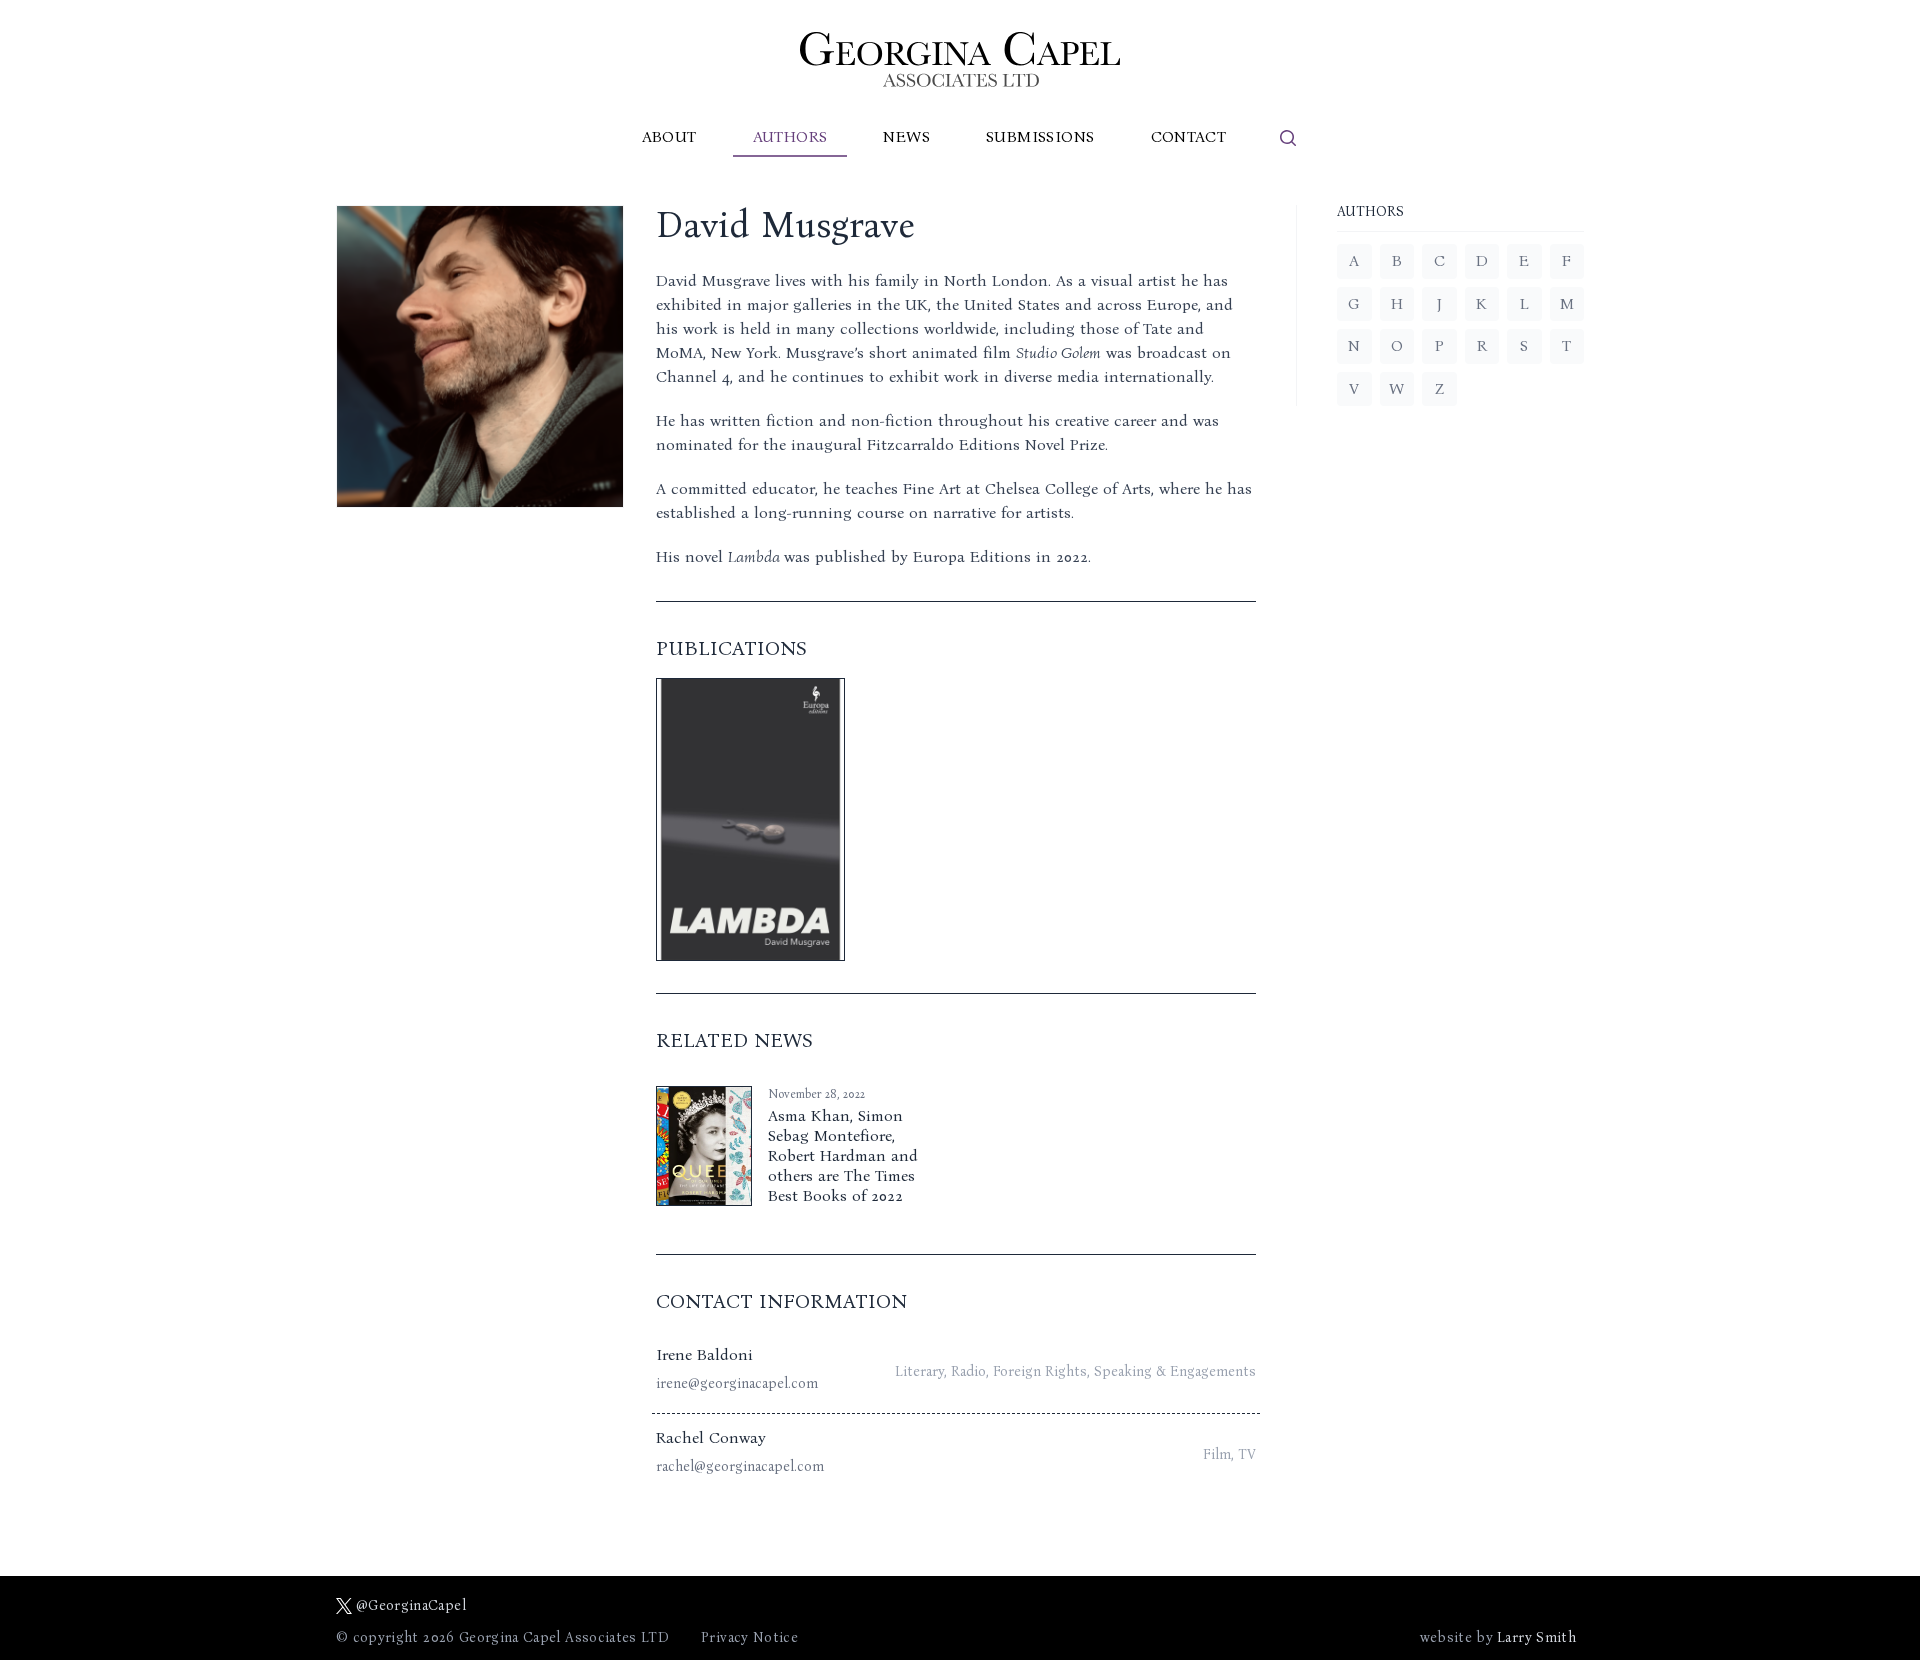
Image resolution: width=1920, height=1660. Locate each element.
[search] (1288, 138)
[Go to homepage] (960, 59)
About (669, 136)
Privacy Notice (749, 1637)
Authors (790, 136)
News (906, 136)
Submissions (1040, 136)
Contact (1189, 136)
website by (1498, 1637)
